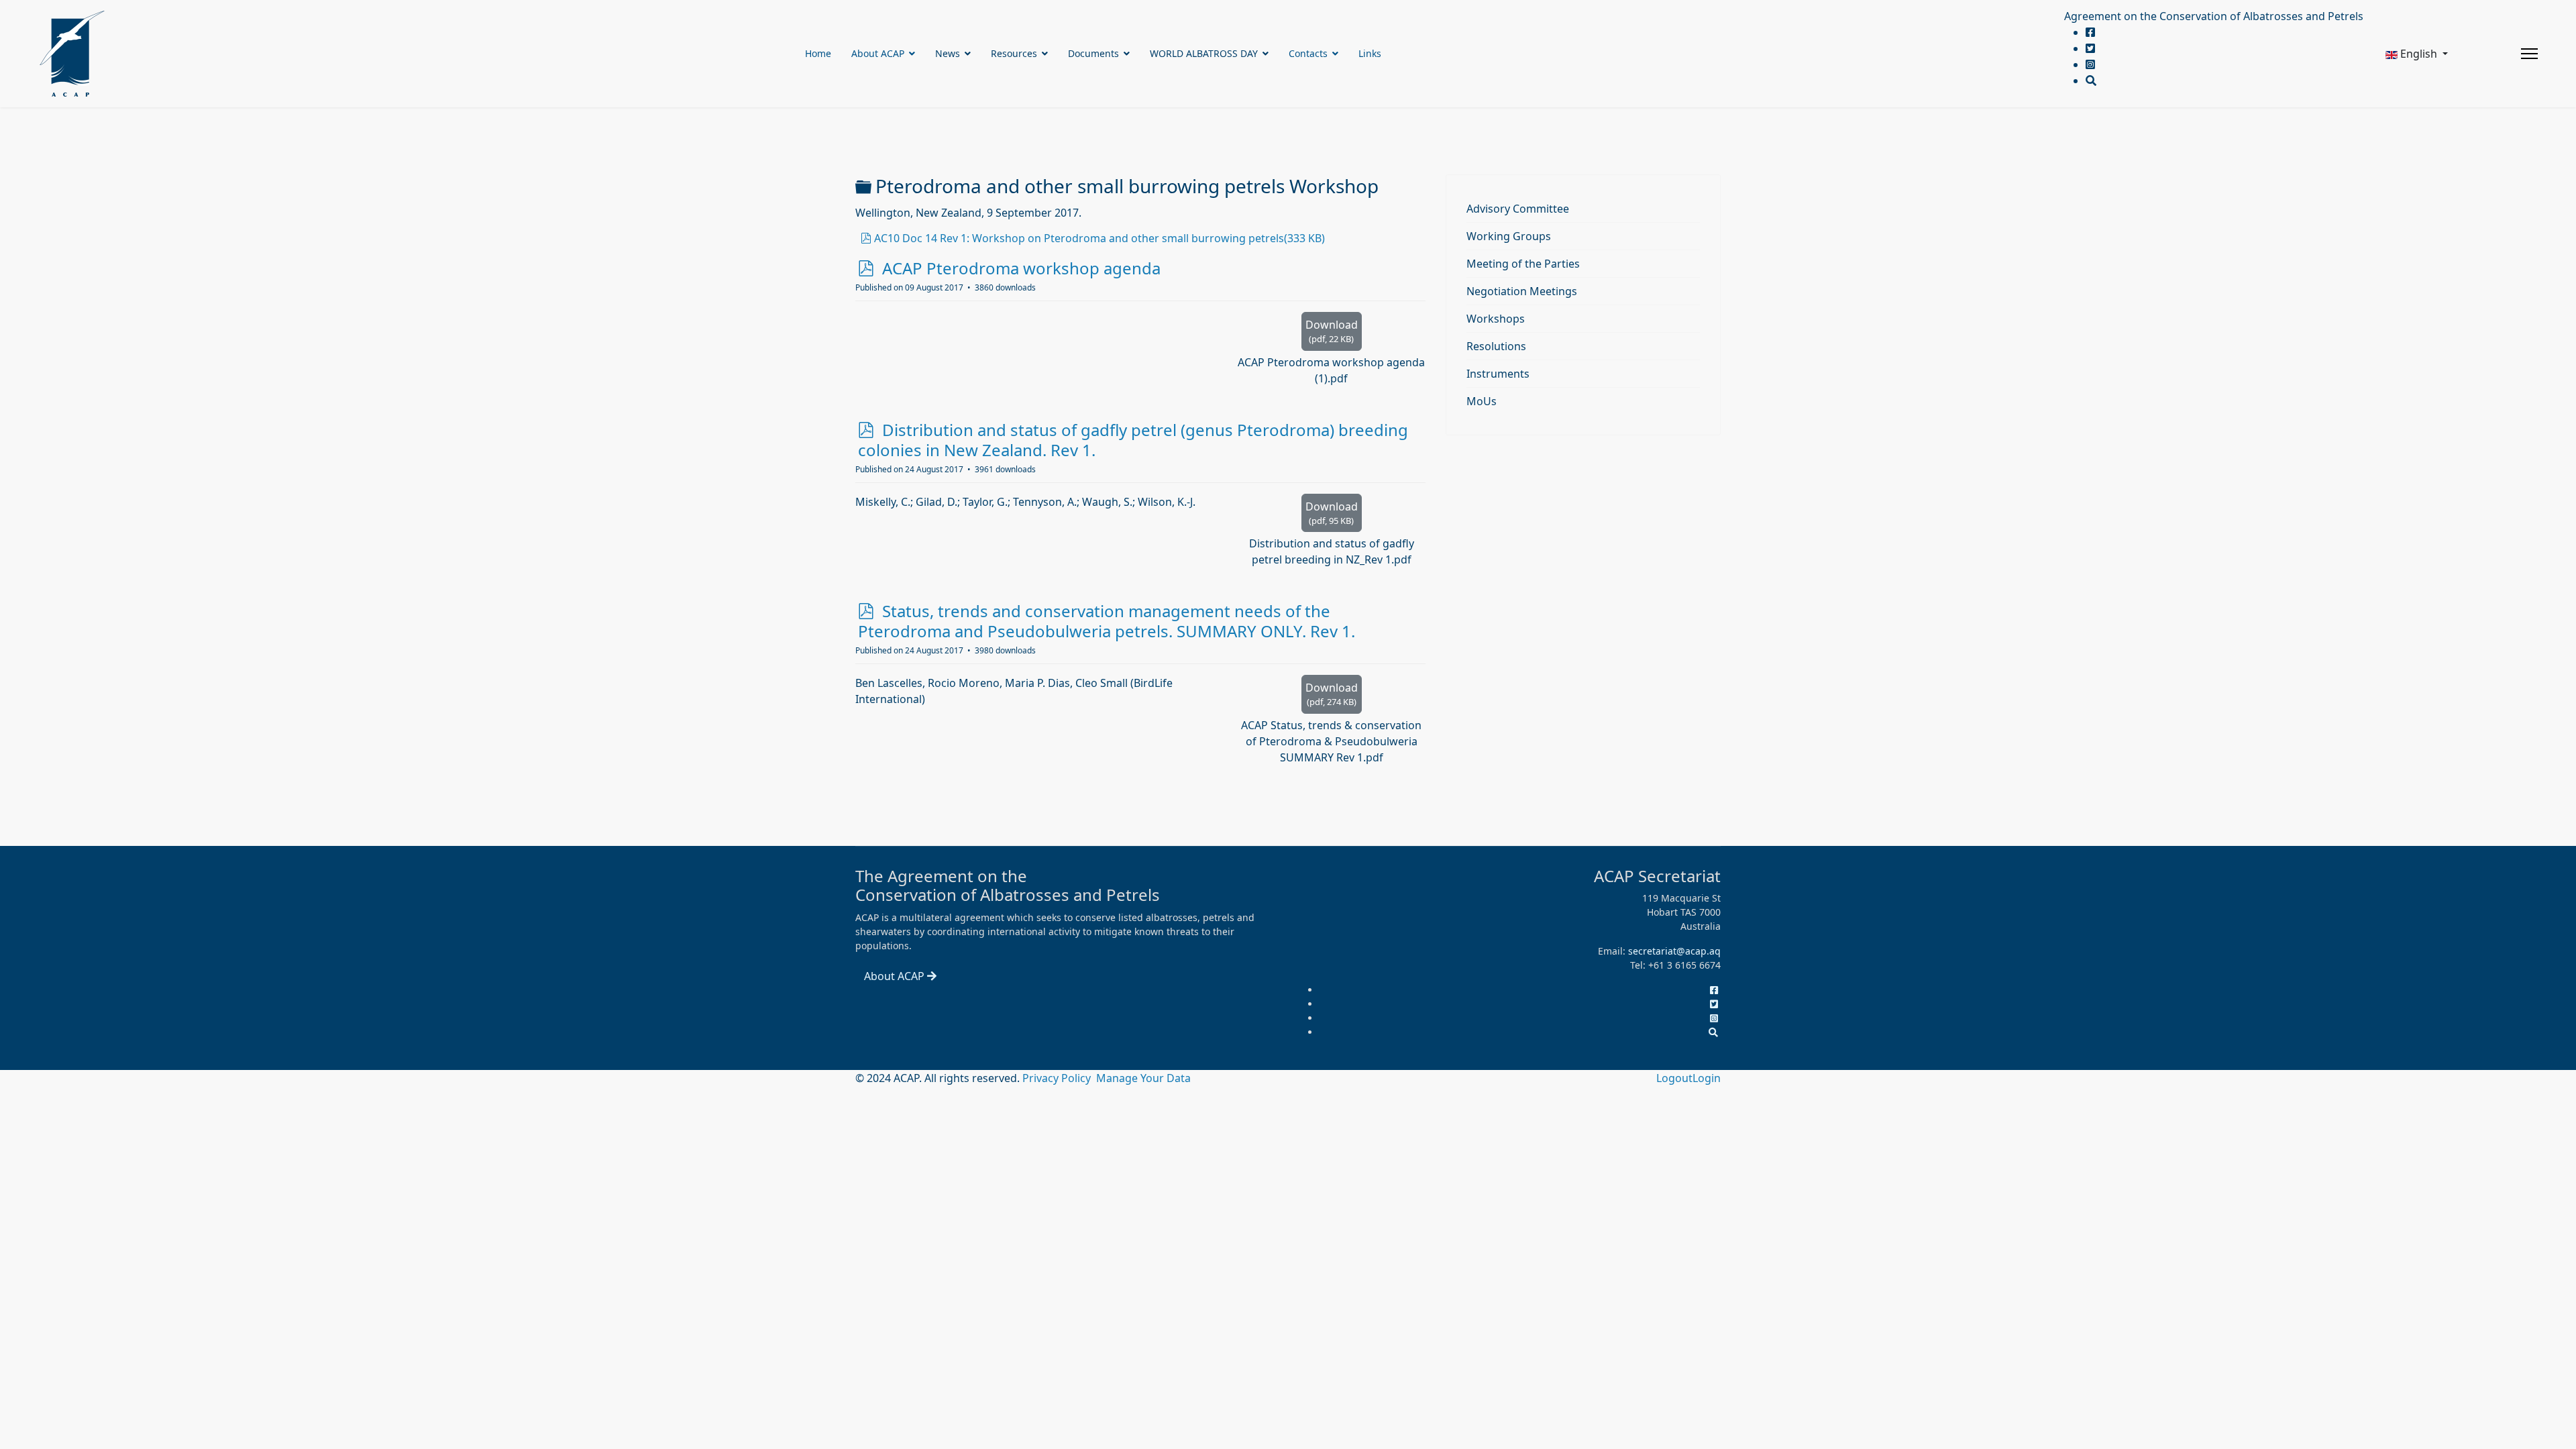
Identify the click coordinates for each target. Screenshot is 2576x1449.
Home (818, 53)
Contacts (1308, 53)
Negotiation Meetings (1522, 291)
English (2419, 54)
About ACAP (878, 53)
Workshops (1496, 319)
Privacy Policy (1058, 1078)
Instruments (1498, 374)
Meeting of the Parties (1523, 264)
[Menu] (2529, 54)
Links (1370, 53)
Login (1707, 1078)
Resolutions (1496, 346)
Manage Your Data (1143, 1078)
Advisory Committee (1518, 209)
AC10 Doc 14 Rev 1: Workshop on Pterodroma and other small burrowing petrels (1099, 238)
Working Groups (1509, 236)
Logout (1674, 1078)
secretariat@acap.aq (1674, 951)
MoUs (1482, 401)
